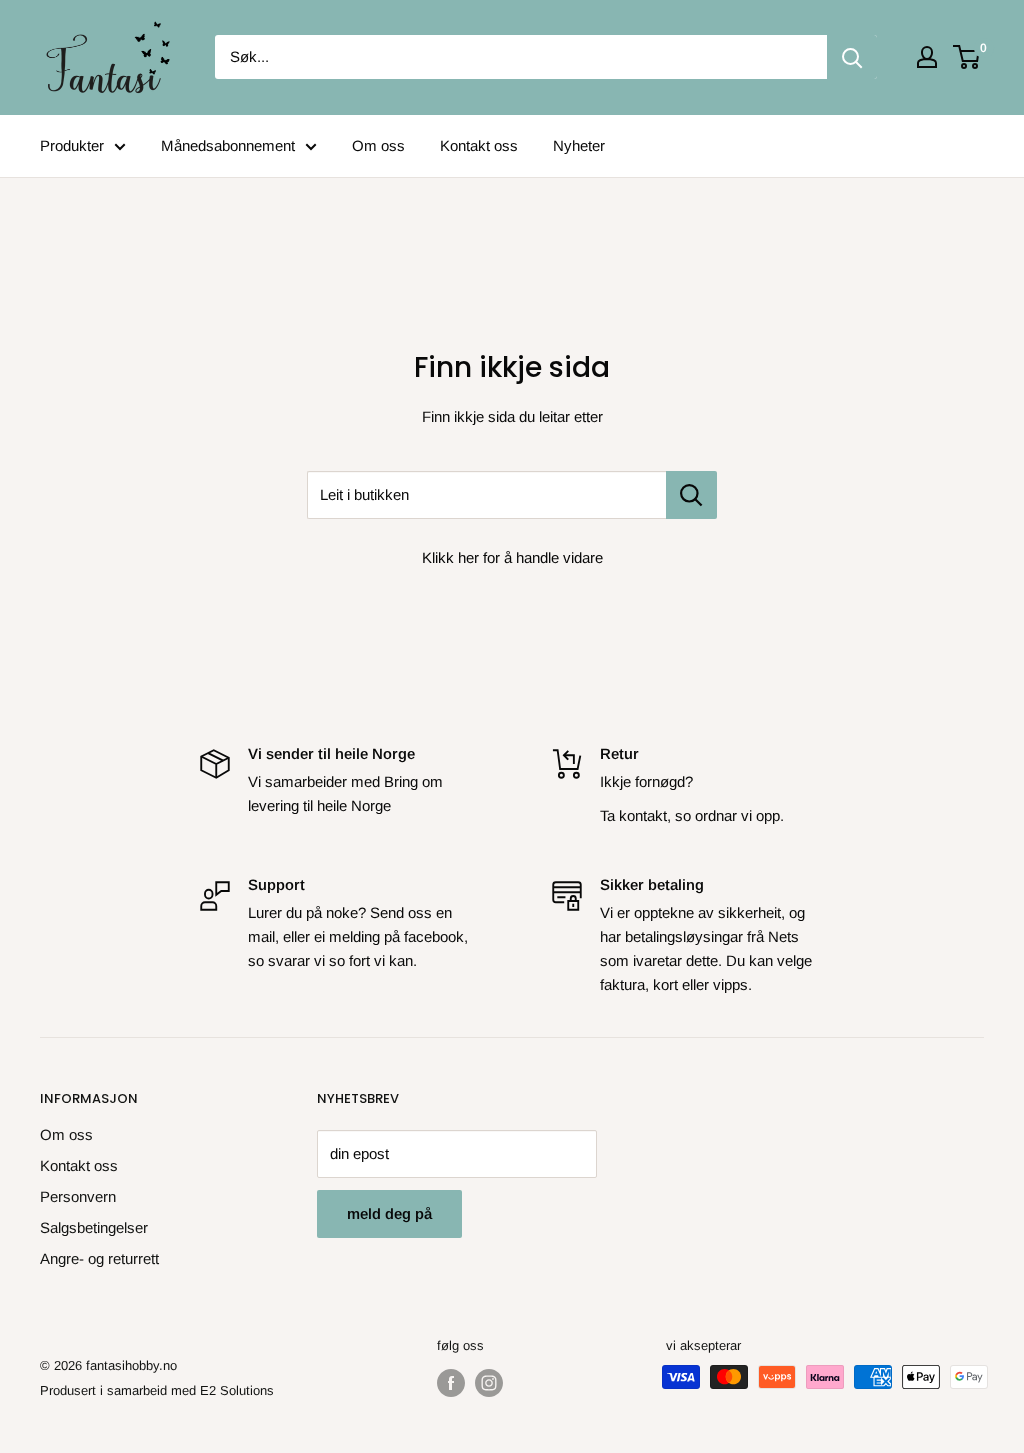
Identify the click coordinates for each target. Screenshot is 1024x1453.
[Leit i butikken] (691, 495)
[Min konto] (927, 57)
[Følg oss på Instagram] (489, 1383)
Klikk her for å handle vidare (512, 557)
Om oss (378, 145)
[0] (967, 57)
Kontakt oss (479, 145)
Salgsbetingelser (94, 1227)
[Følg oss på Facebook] (451, 1383)
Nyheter (579, 145)
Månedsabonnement (228, 145)
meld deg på (389, 1213)
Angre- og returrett (99, 1258)
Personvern (78, 1196)
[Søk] (852, 57)
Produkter (72, 145)
